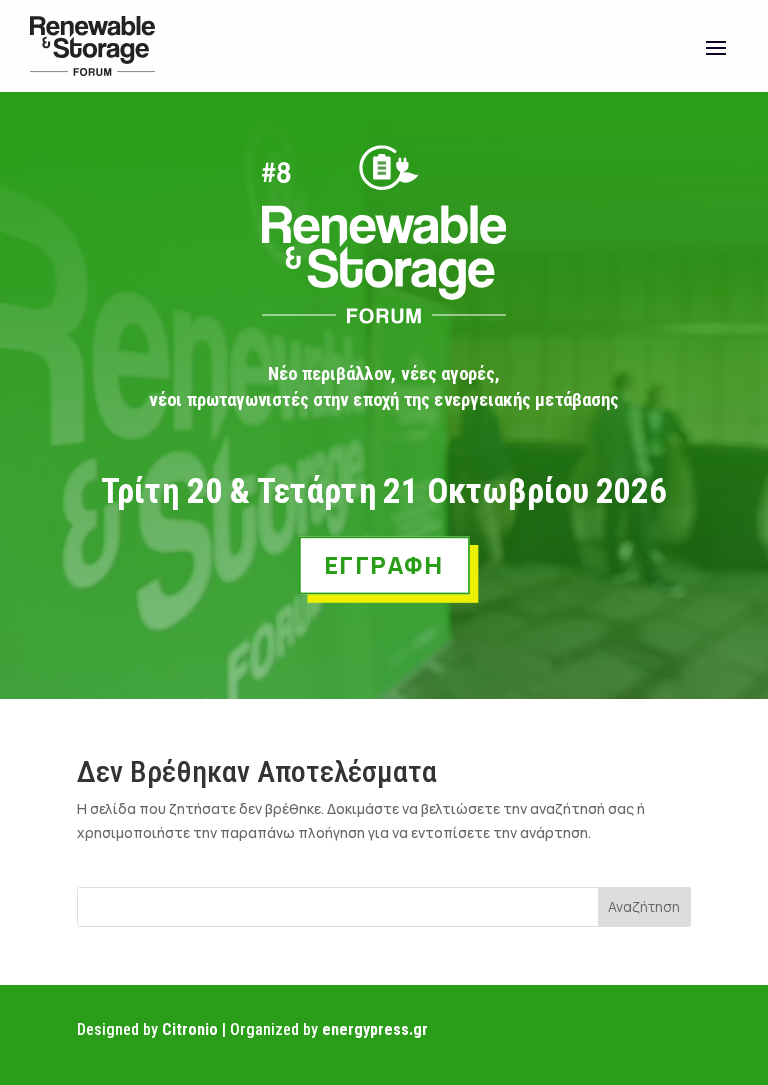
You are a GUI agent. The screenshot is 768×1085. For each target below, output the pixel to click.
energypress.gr (375, 1029)
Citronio (190, 1029)
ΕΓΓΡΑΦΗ (384, 564)
